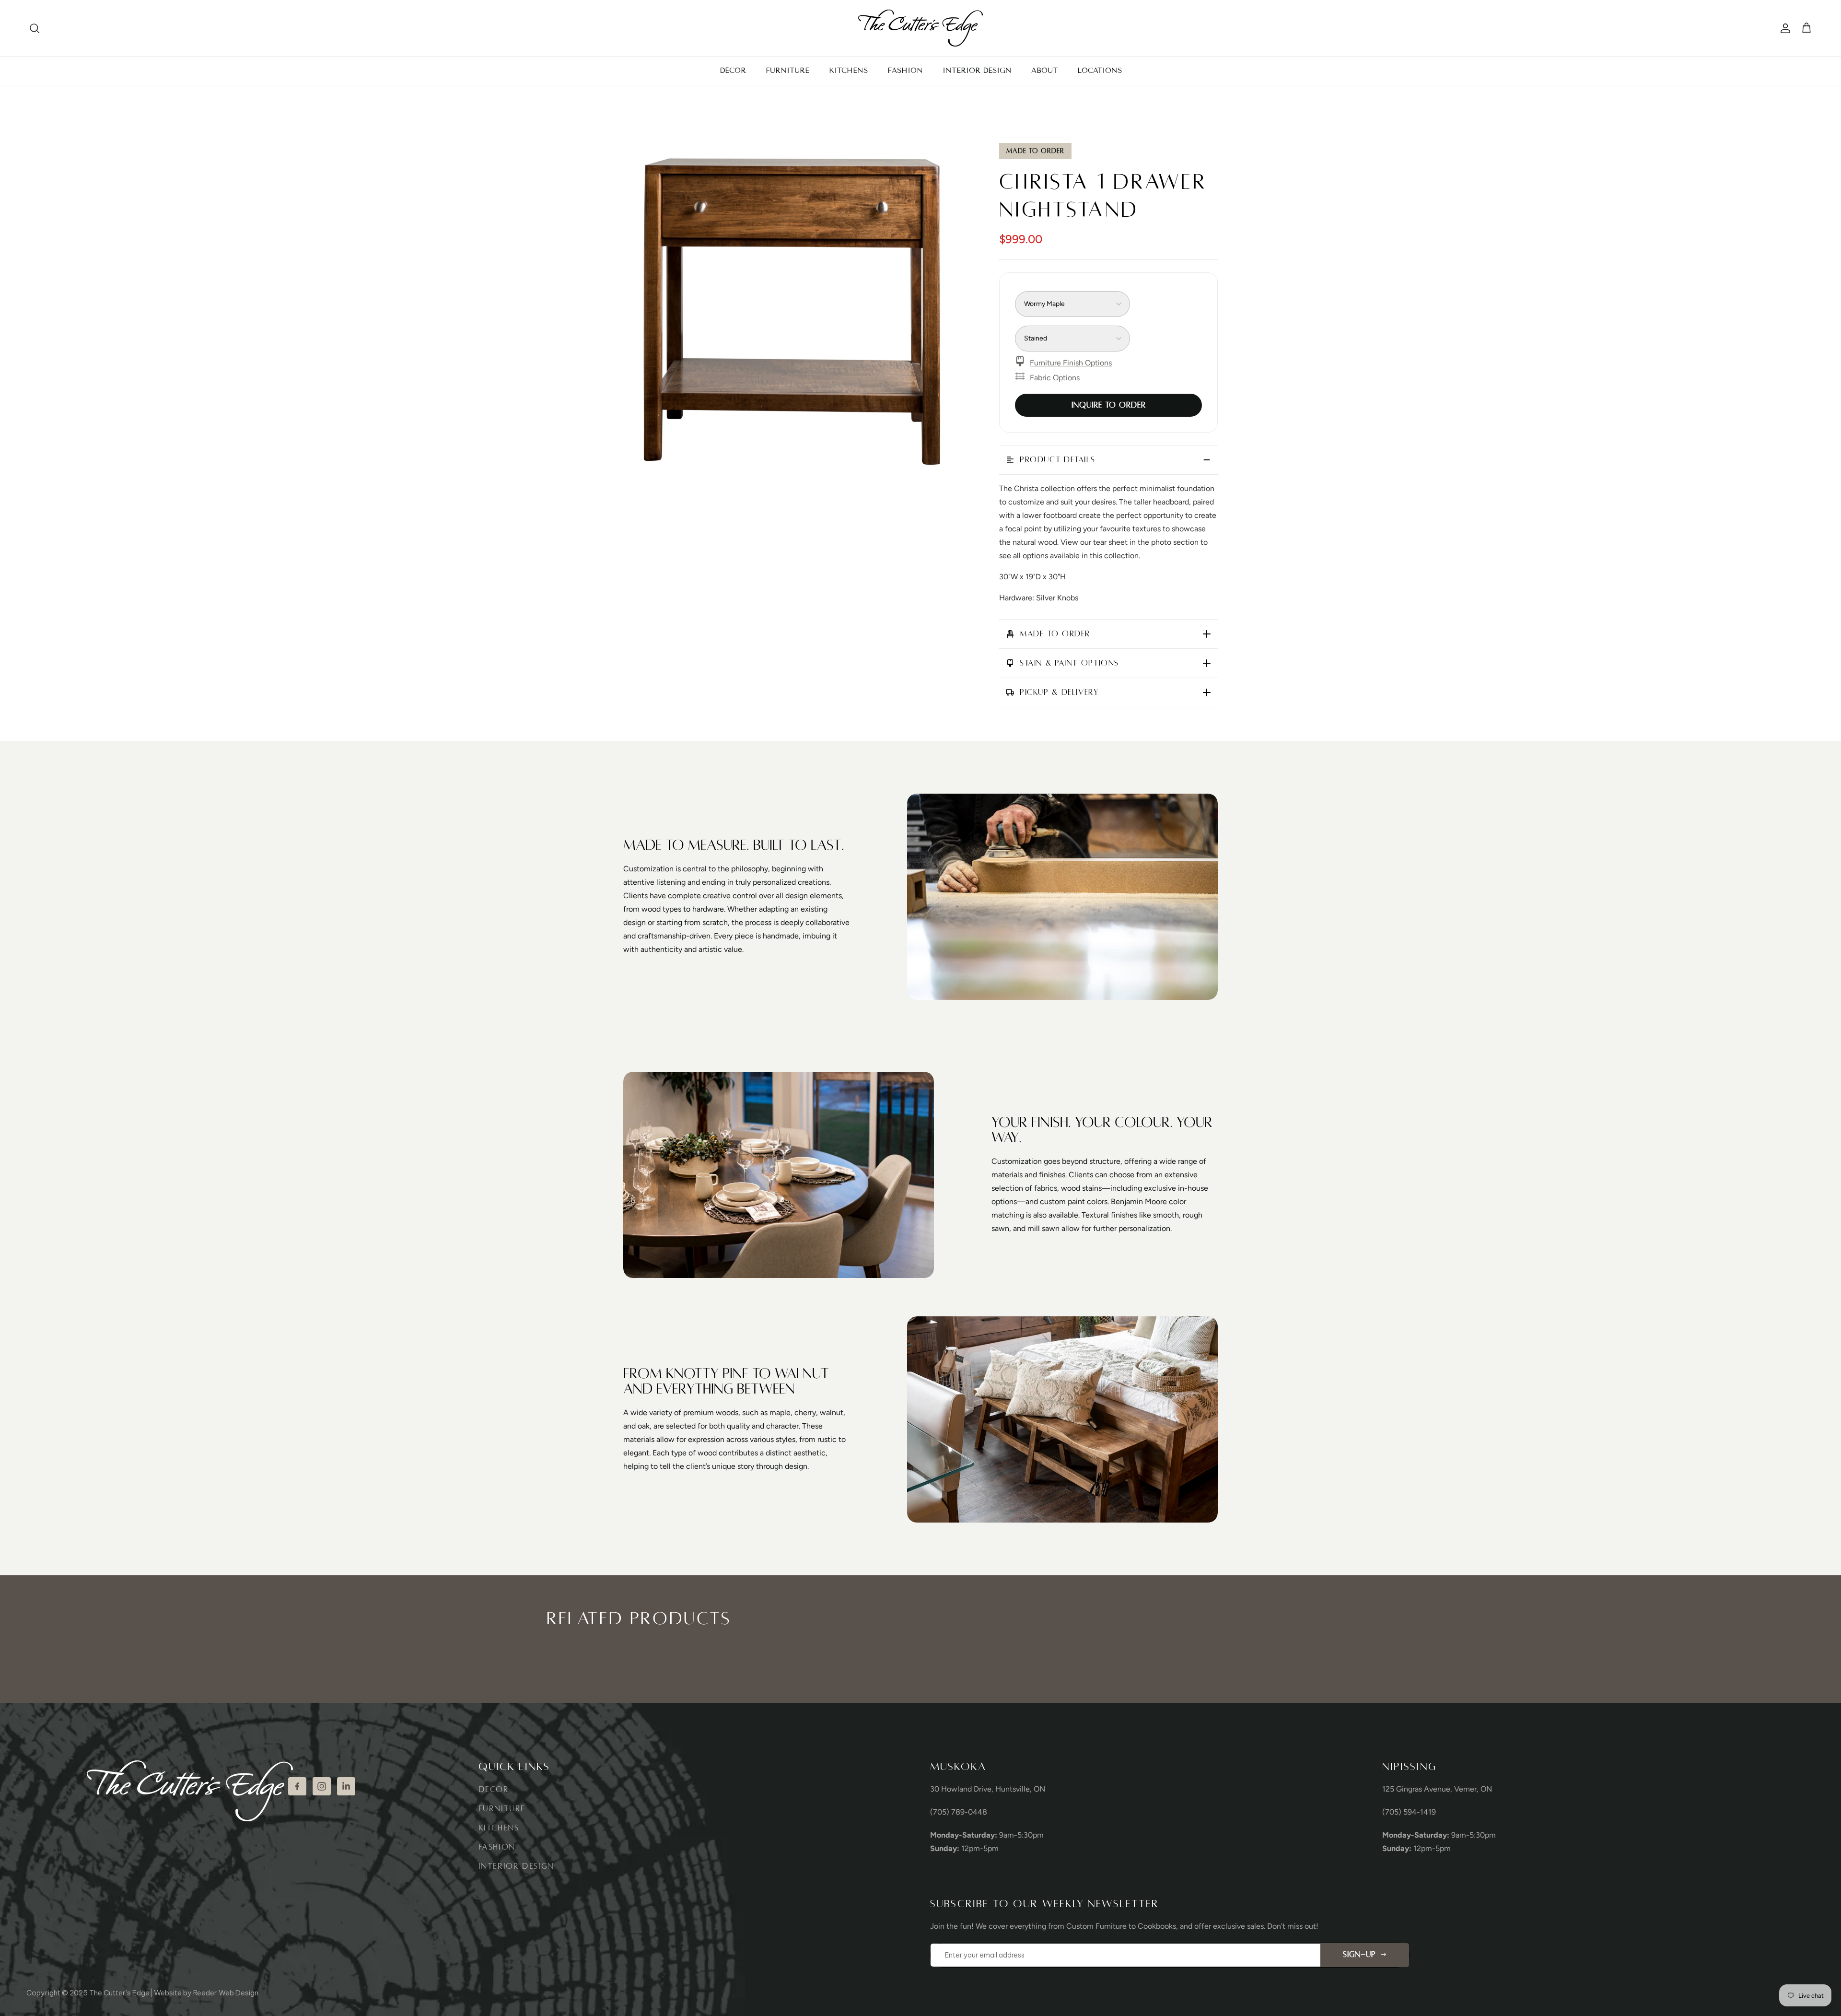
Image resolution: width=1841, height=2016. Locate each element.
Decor (494, 1790)
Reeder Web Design (226, 1993)
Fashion (497, 1847)
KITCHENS (848, 70)
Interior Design (516, 1866)
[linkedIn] (346, 1786)
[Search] (35, 28)
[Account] (1783, 28)
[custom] (297, 1786)
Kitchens (499, 1828)
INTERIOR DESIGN (977, 70)
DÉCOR (733, 70)
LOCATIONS (1100, 70)
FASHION (905, 70)
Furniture (502, 1809)
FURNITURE (787, 70)
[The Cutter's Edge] (920, 28)
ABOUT (1044, 70)
